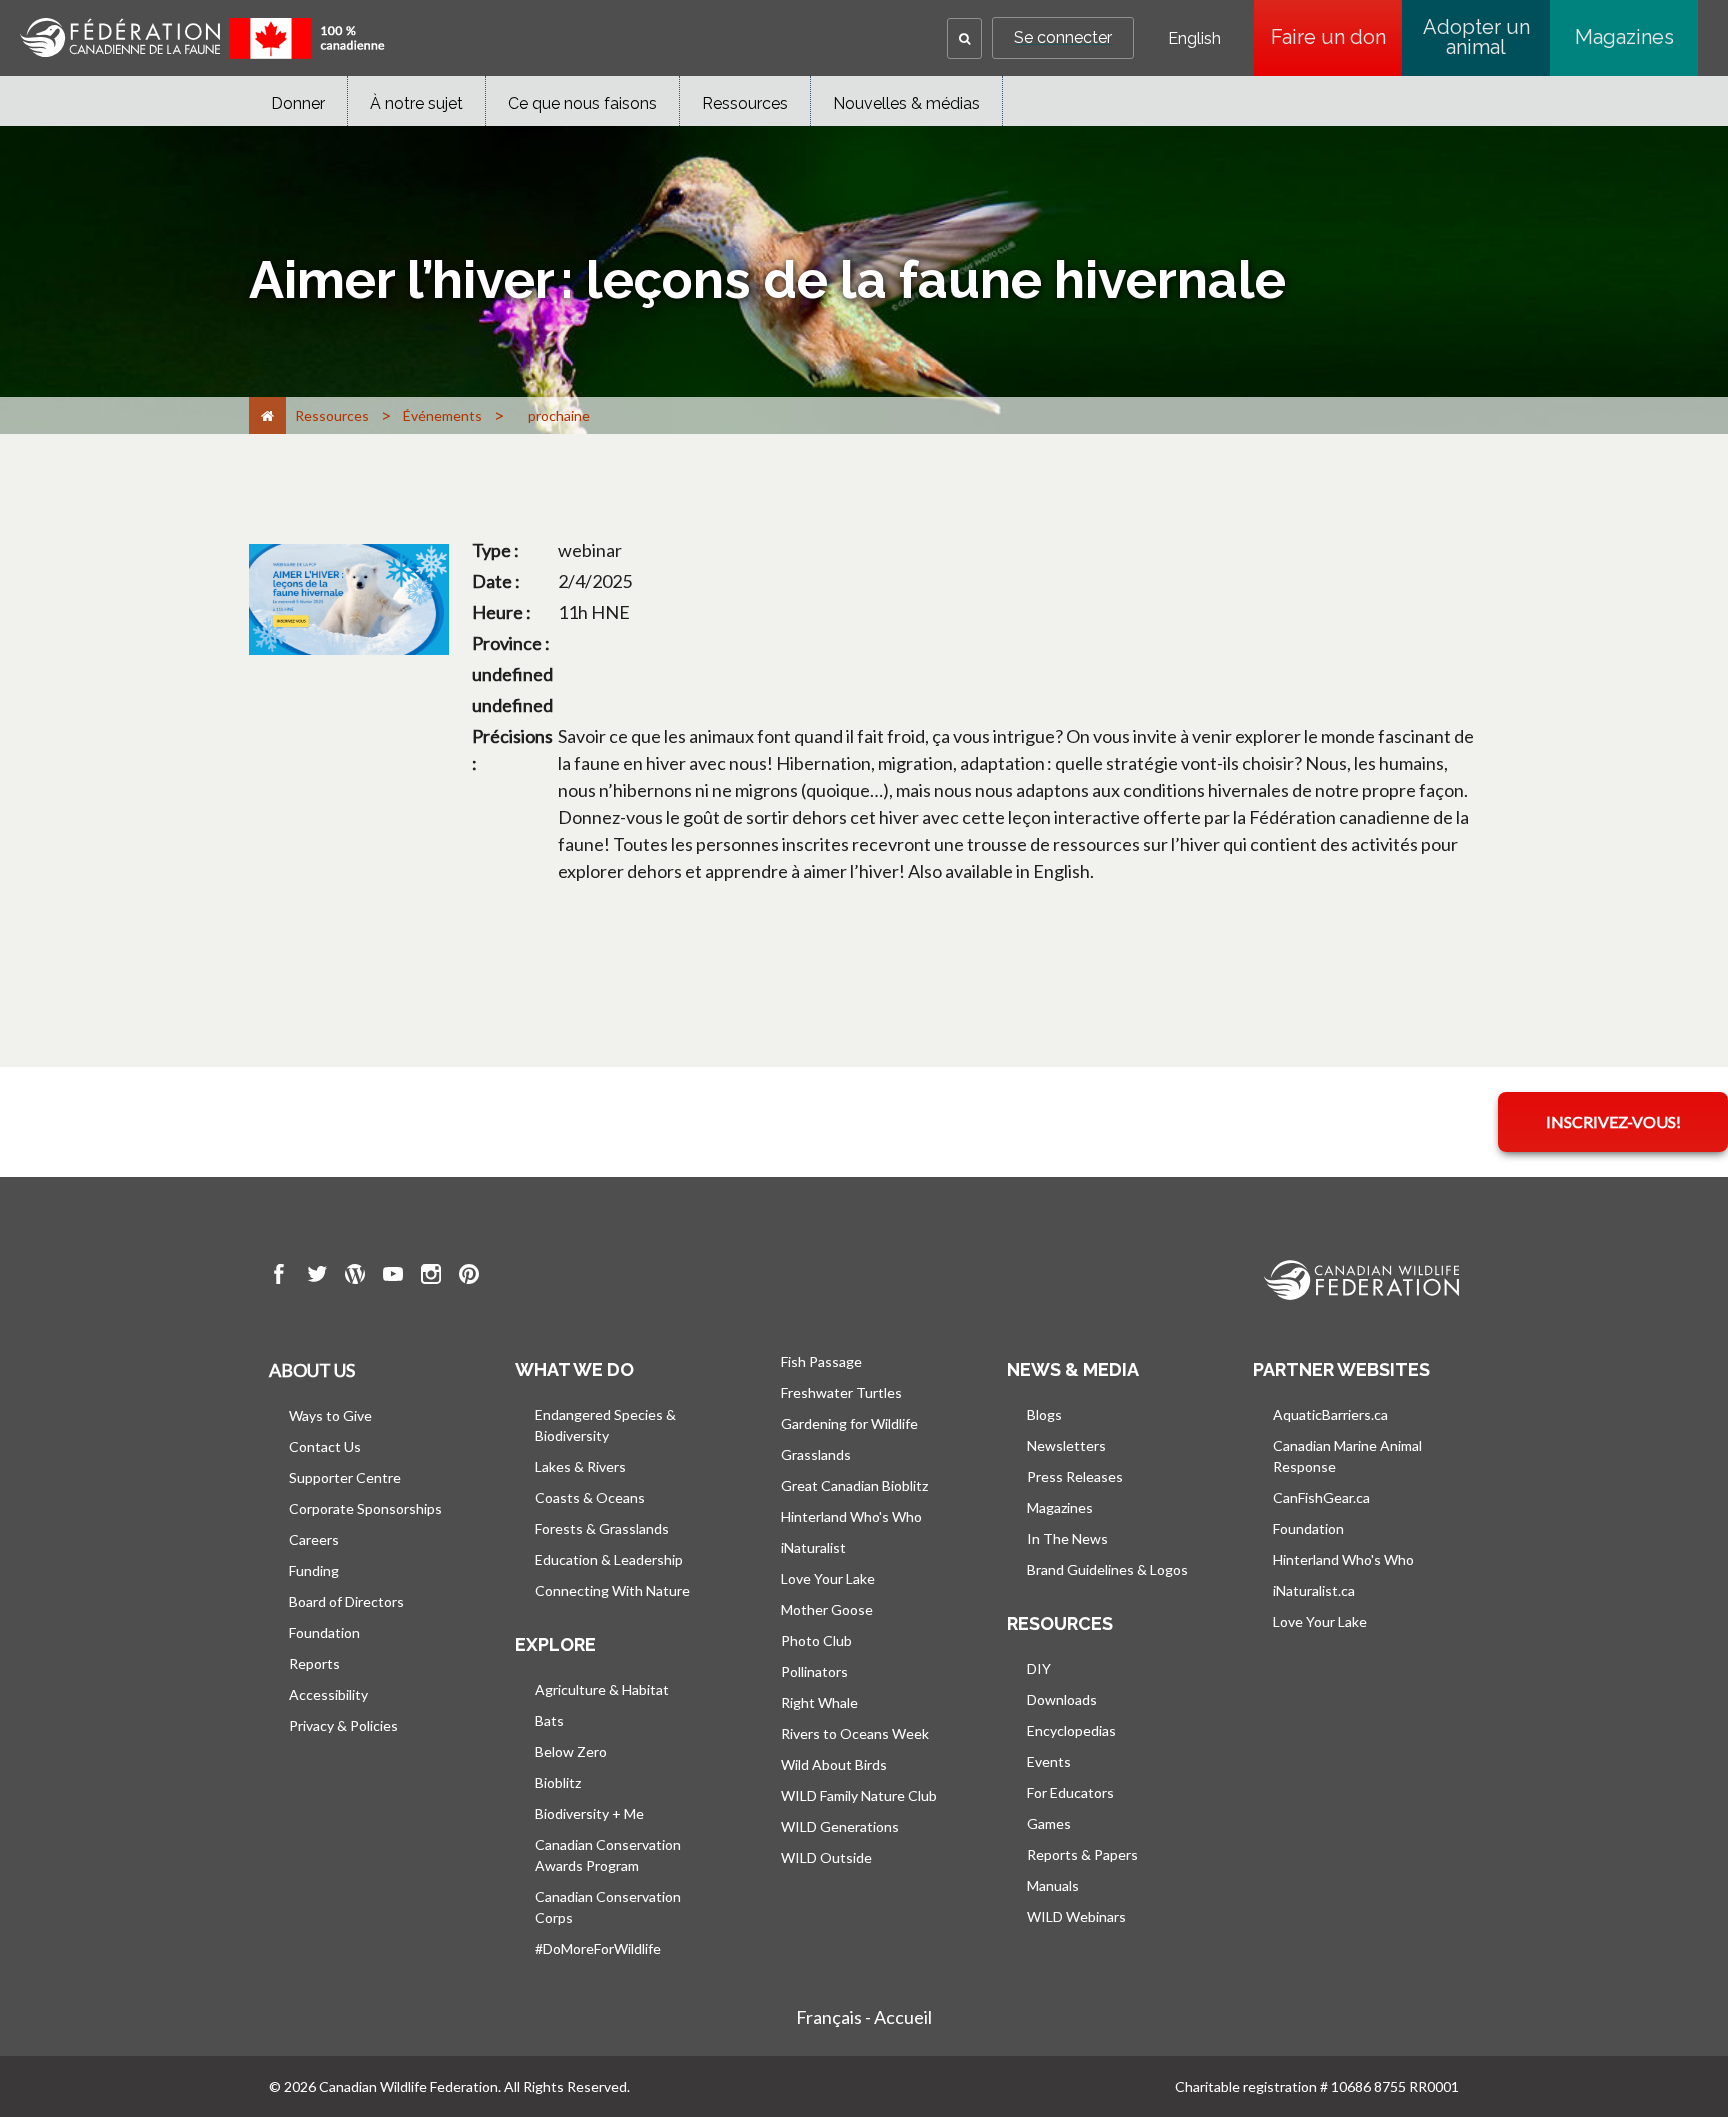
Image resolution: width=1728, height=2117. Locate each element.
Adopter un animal (1476, 37)
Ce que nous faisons (582, 103)
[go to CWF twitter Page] (317, 1277)
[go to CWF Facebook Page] (279, 1277)
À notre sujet (416, 103)
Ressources (745, 103)
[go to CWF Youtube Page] (393, 1277)
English (1194, 39)
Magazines (1624, 37)
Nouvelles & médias (906, 103)
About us (312, 1370)
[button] (964, 38)
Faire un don (1336, 37)
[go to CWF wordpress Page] (355, 1277)
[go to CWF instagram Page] (431, 1277)
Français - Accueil (864, 2017)
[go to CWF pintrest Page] (469, 1277)
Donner (298, 103)
